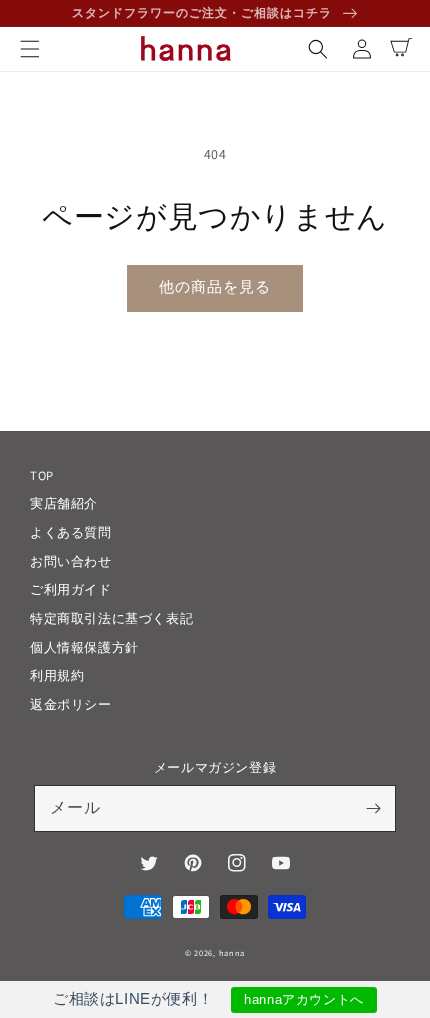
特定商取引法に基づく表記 (111, 618)
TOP (42, 475)
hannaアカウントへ (304, 999)
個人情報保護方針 (84, 647)
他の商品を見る (215, 286)
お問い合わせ (71, 561)
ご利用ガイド (71, 589)
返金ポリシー (71, 704)
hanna (232, 952)
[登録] (373, 808)
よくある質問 (71, 532)
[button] (30, 49)
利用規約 (57, 675)
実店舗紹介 (64, 503)
